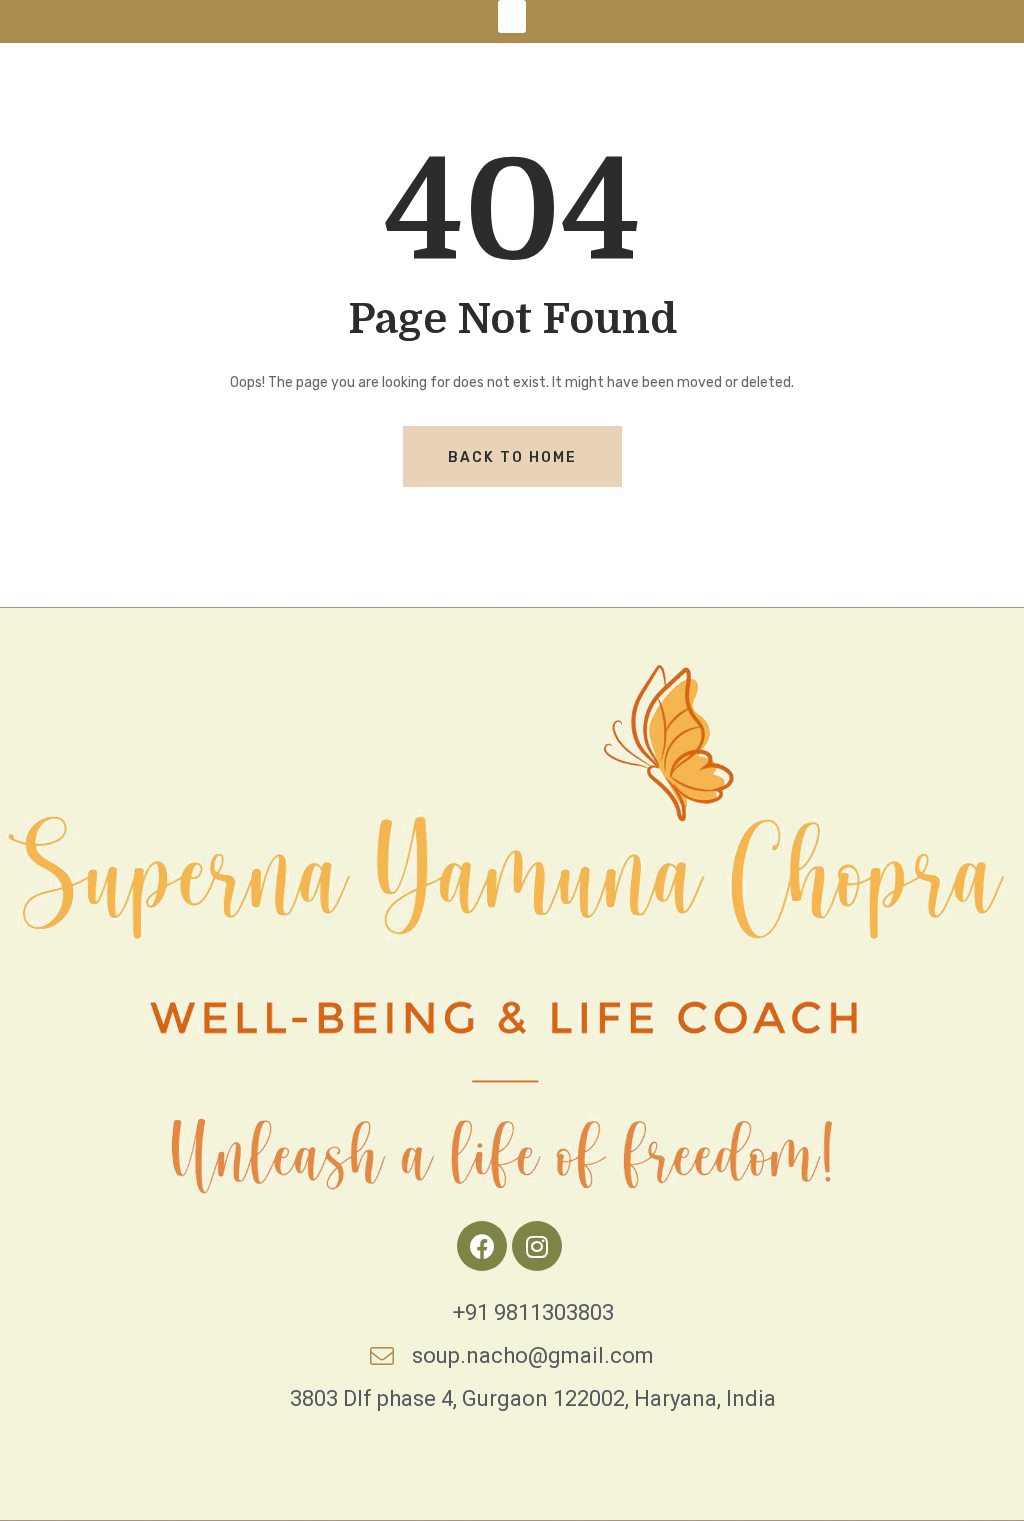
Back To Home (512, 457)
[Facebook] (482, 1246)
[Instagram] (537, 1246)
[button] (512, 16)
